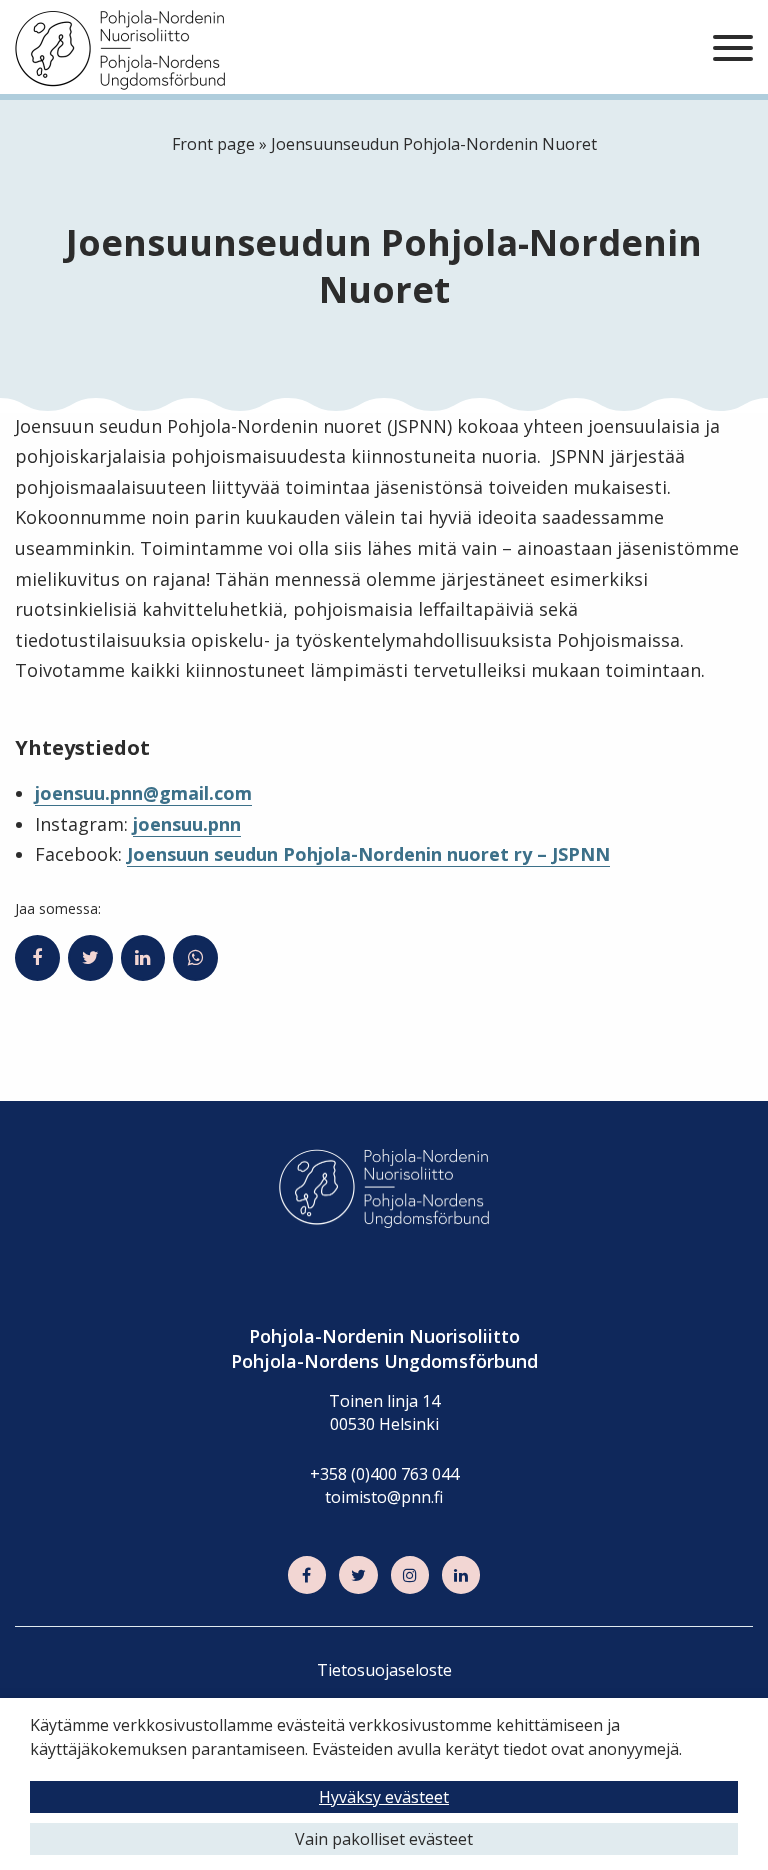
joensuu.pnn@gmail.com (143, 793)
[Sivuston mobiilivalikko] (733, 49)
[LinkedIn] (461, 1575)
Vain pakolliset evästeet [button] (384, 1839)
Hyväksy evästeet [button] (384, 1797)
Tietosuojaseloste (384, 1670)
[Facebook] (307, 1575)
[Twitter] (358, 1575)
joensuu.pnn (187, 824)
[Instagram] (410, 1575)
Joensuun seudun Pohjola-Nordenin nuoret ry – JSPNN (368, 854)
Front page (213, 144)
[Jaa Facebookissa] (37, 958)
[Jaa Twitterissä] (90, 958)
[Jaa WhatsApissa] (195, 958)
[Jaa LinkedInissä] (143, 958)
